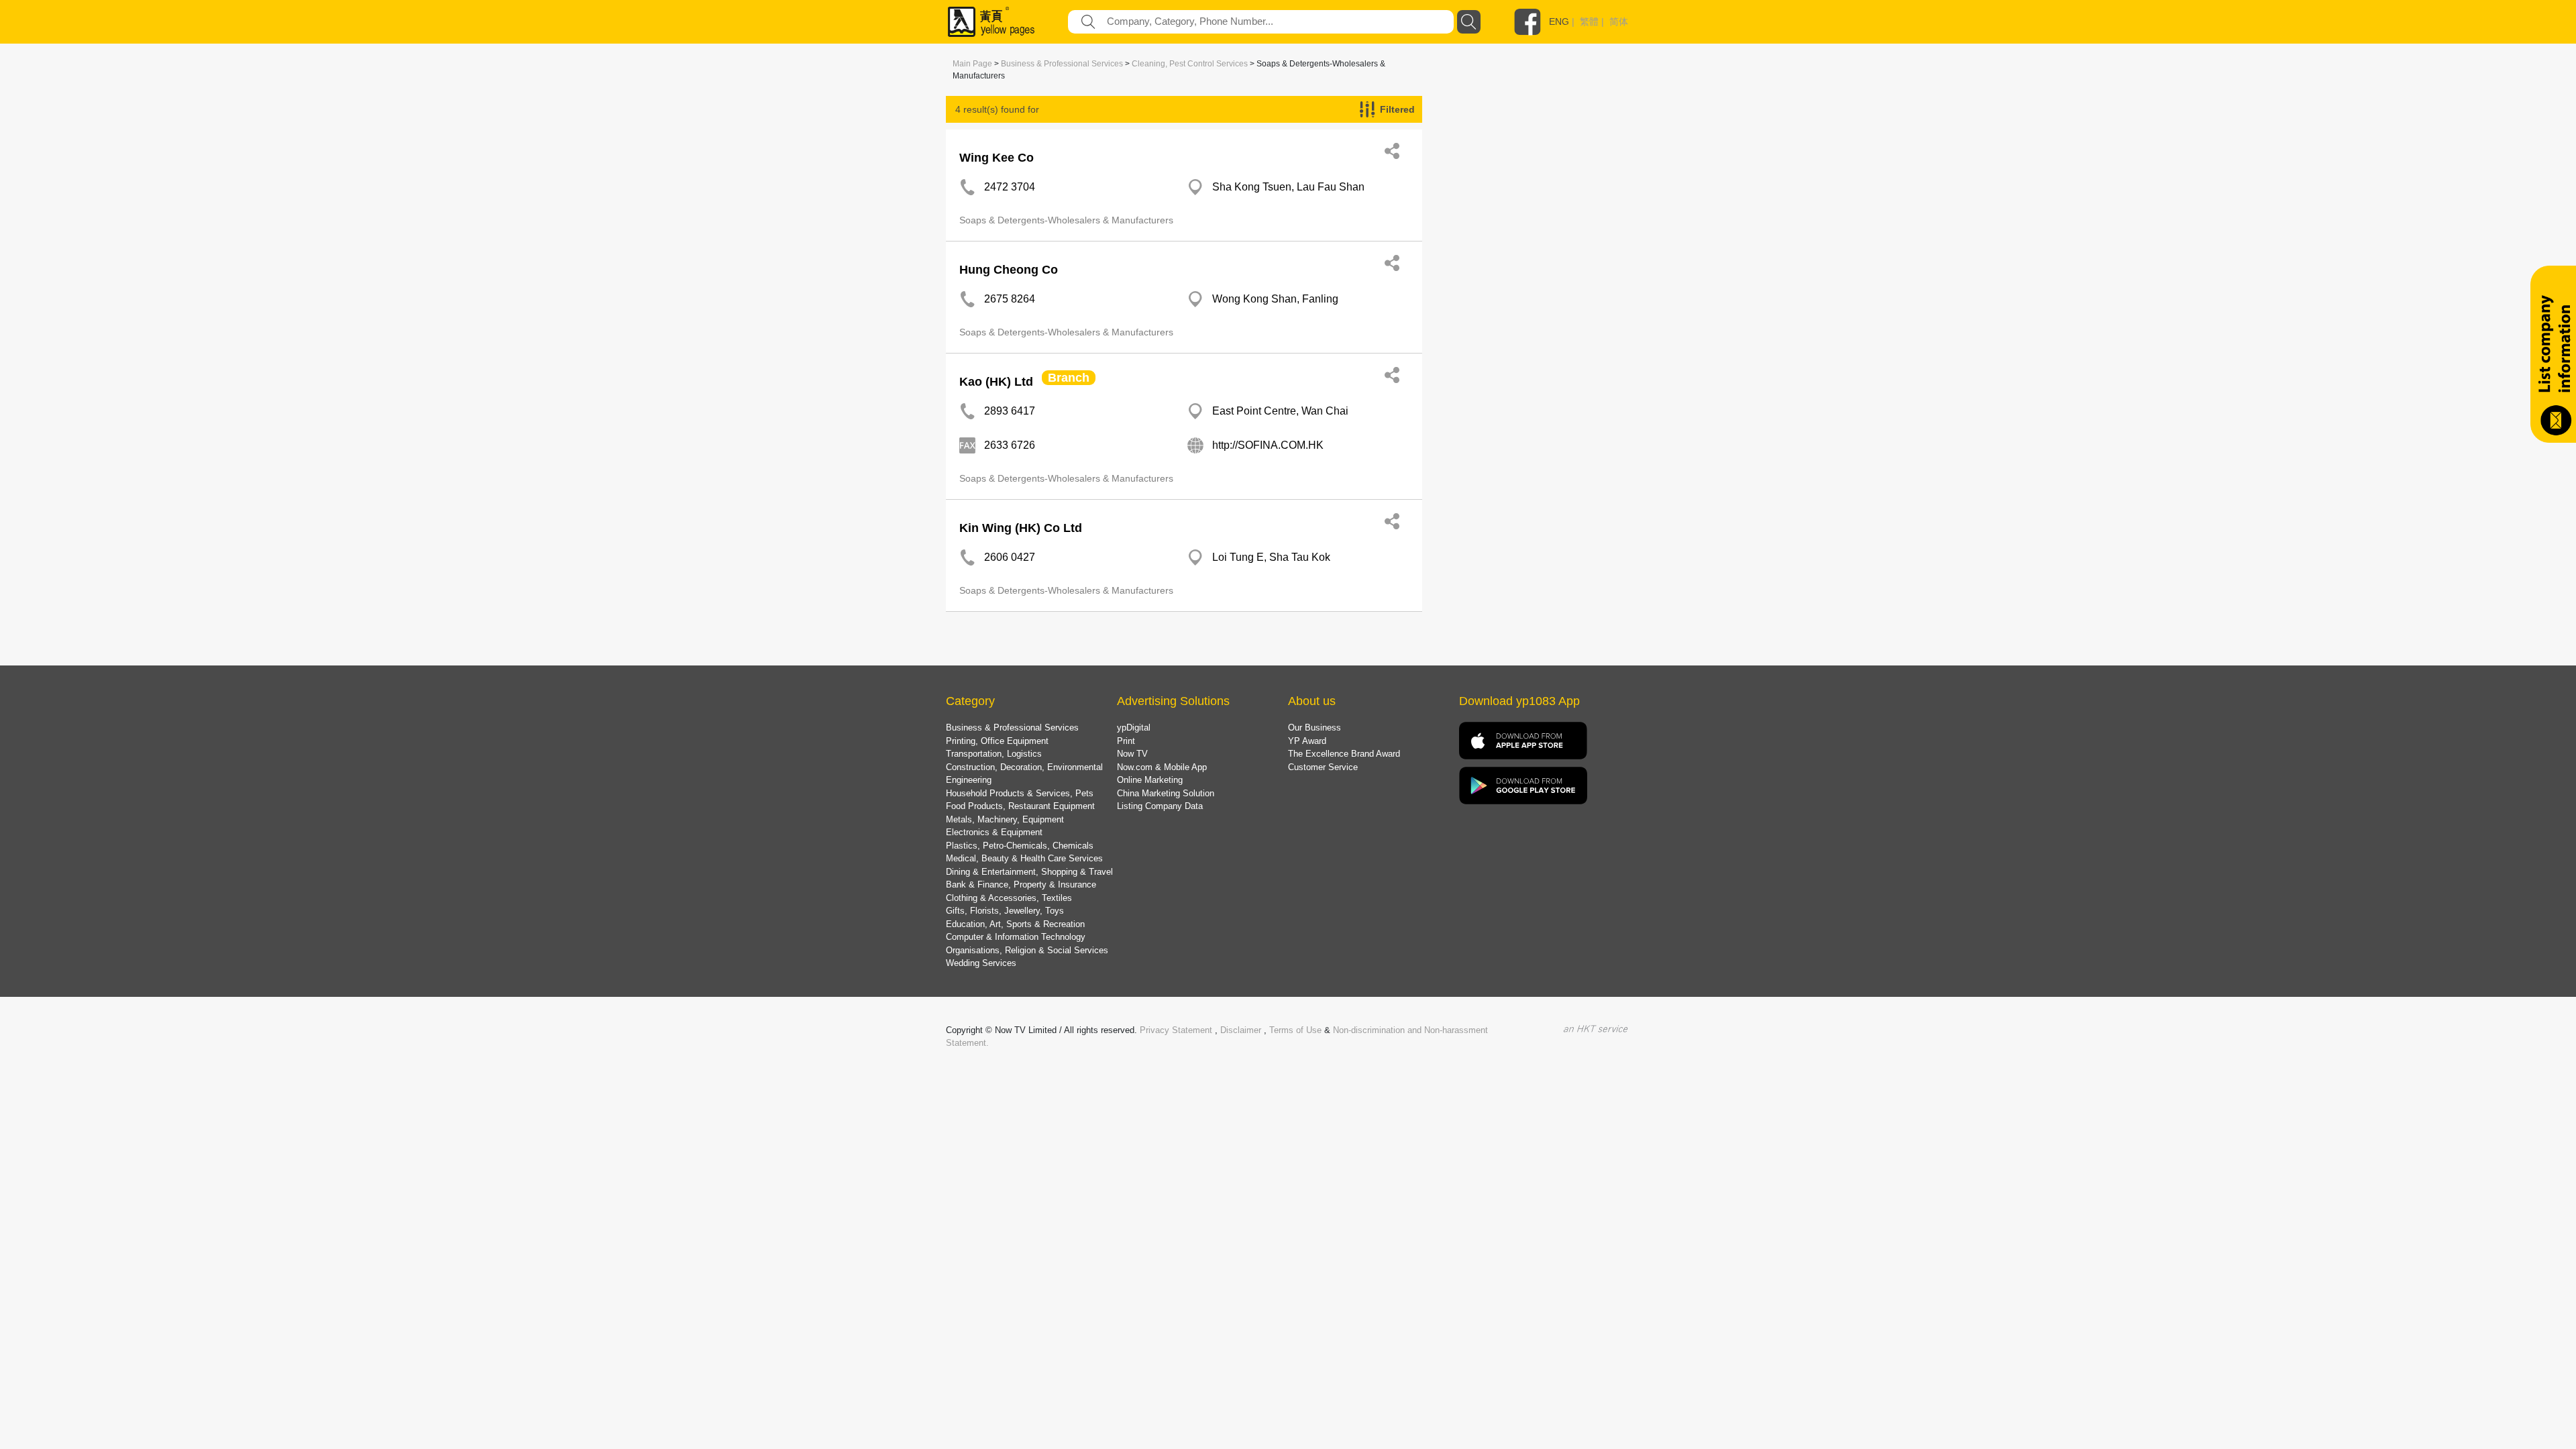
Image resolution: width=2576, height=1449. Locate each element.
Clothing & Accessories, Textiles (1009, 898)
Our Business (1314, 728)
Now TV (1132, 754)
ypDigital (1134, 728)
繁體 (1589, 21)
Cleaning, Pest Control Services (1190, 64)
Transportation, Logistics (994, 754)
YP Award (1307, 741)
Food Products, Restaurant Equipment (1020, 806)
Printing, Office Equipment (997, 741)
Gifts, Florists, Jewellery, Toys (1005, 911)
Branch (1069, 378)
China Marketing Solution (1166, 793)
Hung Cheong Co (1009, 270)
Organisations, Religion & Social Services (1027, 950)
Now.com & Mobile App (1162, 767)
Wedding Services (981, 963)
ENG (1559, 21)
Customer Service (1323, 767)
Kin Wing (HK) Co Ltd (1021, 528)
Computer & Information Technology (1016, 937)
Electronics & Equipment (994, 832)
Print (1126, 741)
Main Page (972, 64)
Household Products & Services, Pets (1020, 793)
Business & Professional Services (1062, 64)
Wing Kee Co (997, 158)
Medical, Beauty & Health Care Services (1024, 858)
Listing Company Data (1160, 806)
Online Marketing (1150, 780)
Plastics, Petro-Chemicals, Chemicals (1020, 846)
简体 (1619, 21)
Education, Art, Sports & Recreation (1015, 924)
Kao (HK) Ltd (996, 382)
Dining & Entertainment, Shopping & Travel (1029, 872)
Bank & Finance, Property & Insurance (1021, 884)
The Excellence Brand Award (1344, 754)
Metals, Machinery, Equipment (1005, 819)
